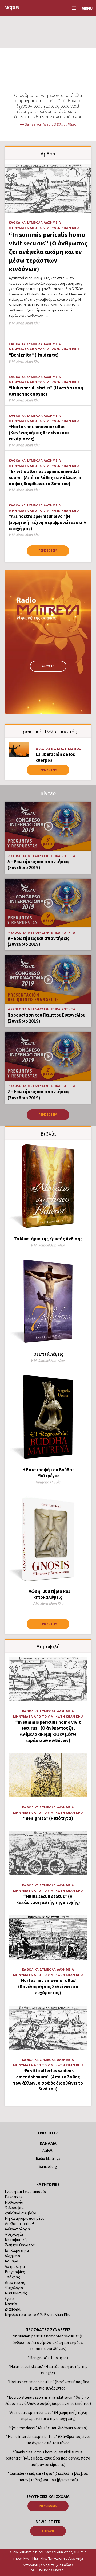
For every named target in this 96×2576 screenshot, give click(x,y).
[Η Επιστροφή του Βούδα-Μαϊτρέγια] (48, 1417)
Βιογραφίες (15, 2272)
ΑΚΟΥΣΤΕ (48, 666)
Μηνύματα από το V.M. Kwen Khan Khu (44, 228)
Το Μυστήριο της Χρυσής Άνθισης (48, 1239)
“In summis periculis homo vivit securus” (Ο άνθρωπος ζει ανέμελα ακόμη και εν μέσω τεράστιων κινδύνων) (48, 252)
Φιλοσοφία (14, 2208)
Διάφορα (13, 2309)
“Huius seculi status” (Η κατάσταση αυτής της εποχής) (46, 391)
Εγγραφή (48, 2531)
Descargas (14, 2197)
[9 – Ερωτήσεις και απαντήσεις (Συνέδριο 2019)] (48, 903)
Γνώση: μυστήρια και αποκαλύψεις (48, 1594)
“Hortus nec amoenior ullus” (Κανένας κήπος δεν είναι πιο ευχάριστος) (39, 433)
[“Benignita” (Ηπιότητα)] (48, 1775)
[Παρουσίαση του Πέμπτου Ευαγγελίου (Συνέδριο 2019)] (48, 980)
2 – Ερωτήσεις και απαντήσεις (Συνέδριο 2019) (38, 1095)
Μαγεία (11, 2304)
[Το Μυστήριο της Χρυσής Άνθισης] (48, 1187)
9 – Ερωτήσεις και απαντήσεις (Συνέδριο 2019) (38, 941)
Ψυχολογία (17, 856)
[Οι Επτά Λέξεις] (48, 1302)
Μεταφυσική (39, 856)
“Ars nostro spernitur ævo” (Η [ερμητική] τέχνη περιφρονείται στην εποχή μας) (47, 522)
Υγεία (9, 2298)
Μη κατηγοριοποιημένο (25, 2218)
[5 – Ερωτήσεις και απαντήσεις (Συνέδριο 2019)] (48, 826)
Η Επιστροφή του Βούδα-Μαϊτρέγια (48, 1473)
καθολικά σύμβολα (26, 222)
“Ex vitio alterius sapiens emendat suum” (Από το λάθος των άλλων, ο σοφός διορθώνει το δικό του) (45, 477)
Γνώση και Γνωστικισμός (26, 2192)
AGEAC (48, 2150)
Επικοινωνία (48, 2506)
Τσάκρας (12, 2277)
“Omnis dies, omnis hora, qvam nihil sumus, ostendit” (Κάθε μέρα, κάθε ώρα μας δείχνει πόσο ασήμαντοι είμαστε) (48, 2458)
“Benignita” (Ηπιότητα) (34, 355)
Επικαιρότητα (63, 856)
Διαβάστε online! (19, 2224)
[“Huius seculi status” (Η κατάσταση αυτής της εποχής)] (48, 1853)
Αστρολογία (15, 2266)
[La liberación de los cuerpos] (19, 750)
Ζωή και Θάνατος (20, 2245)
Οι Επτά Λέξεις (48, 1354)
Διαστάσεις (46, 748)
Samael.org (48, 2166)
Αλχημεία (52, 222)
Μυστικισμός (69, 748)
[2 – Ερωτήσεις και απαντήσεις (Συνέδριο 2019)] (48, 1056)
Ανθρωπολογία (17, 2229)
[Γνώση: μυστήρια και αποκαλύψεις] (48, 1539)
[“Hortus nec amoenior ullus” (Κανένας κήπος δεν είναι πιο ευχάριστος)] (48, 1937)
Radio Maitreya (48, 2158)
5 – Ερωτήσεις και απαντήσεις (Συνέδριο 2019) (38, 865)
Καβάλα (12, 2261)
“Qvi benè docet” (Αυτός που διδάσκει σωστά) (48, 2428)
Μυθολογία (14, 2202)
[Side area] (73, 8)
